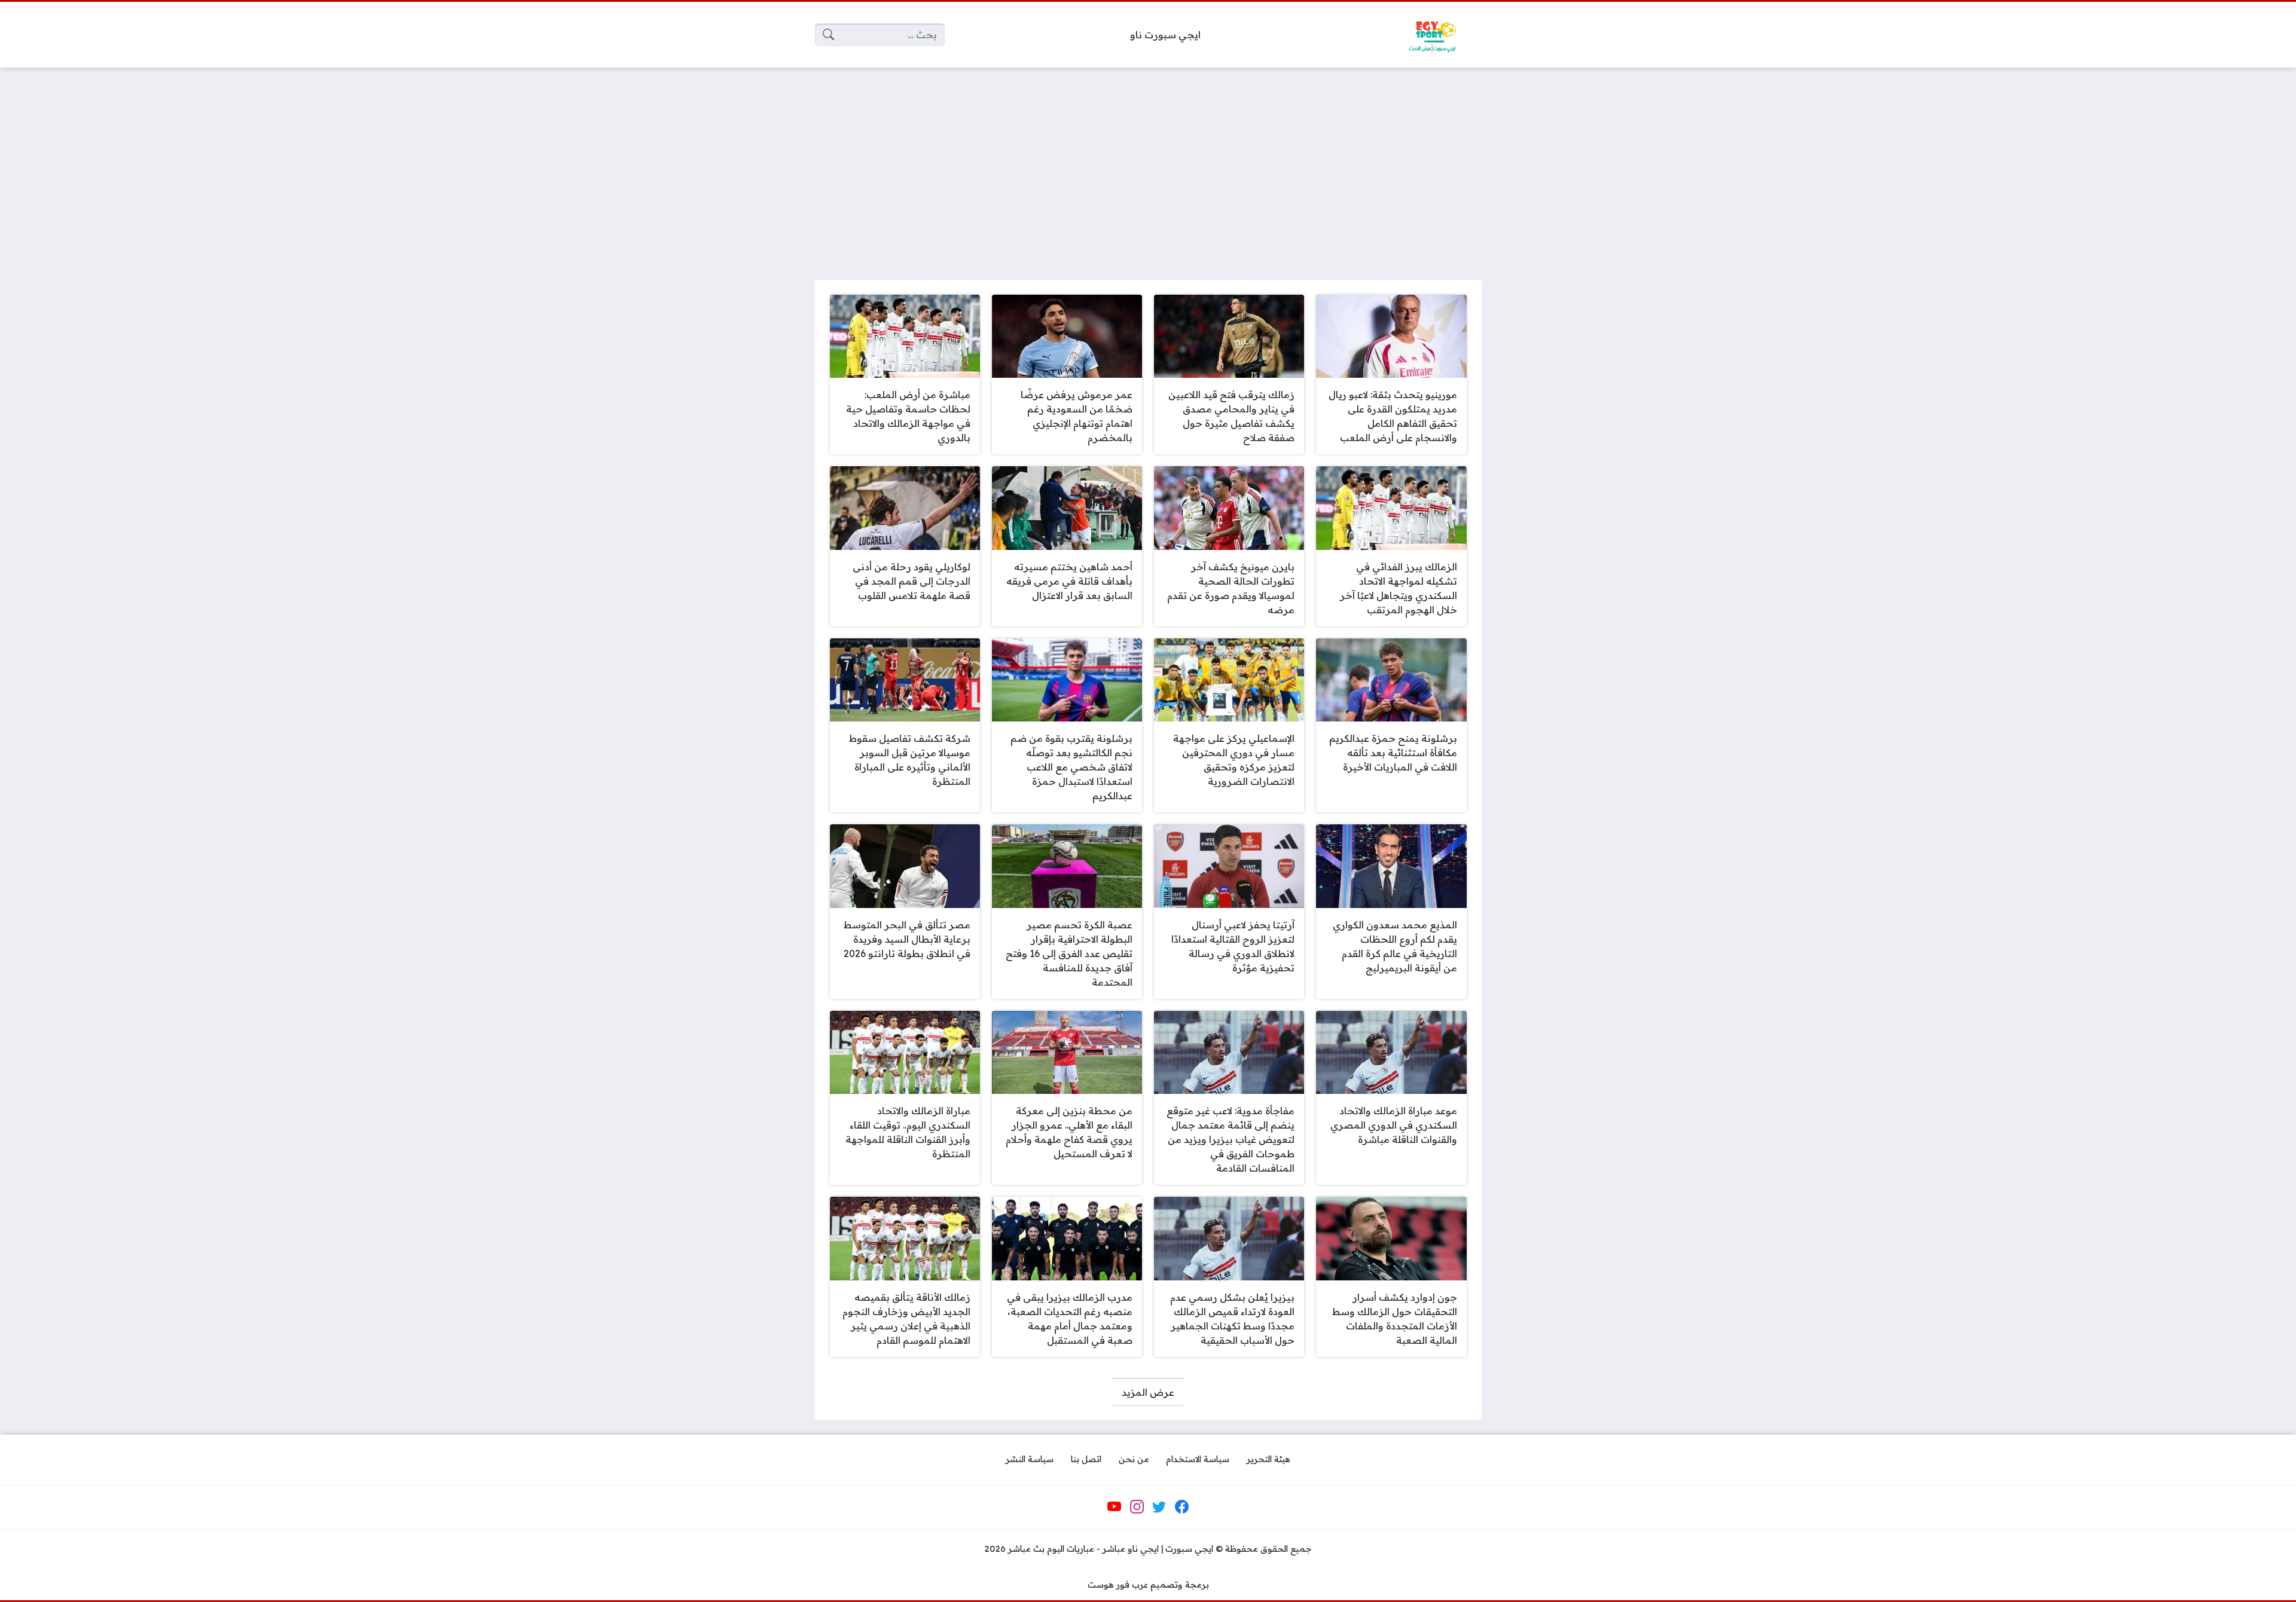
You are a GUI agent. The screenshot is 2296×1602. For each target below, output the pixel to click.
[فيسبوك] (1181, 1507)
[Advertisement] (1148, 166)
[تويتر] (1159, 1507)
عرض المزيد (1148, 1392)
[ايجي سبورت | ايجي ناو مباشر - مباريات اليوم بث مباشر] (1432, 35)
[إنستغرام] (1137, 1507)
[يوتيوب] (1115, 1507)
